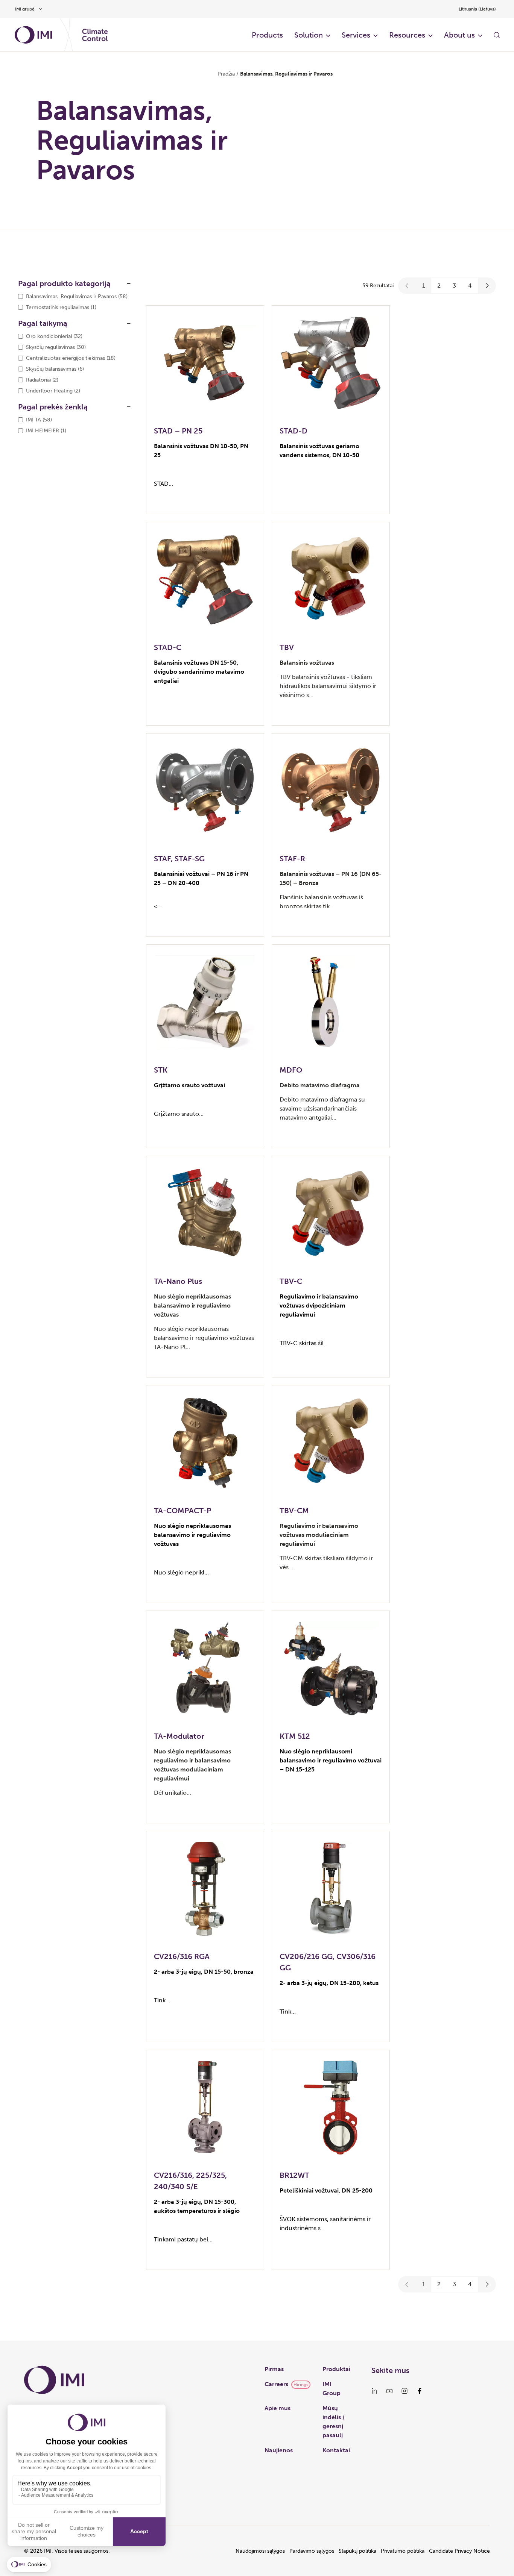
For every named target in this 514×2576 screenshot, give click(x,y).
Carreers (276, 2384)
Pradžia (226, 74)
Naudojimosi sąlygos (260, 2551)
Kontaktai (336, 2450)
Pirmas (274, 2369)
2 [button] (439, 286)
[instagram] (405, 2391)
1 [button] (424, 286)
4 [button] (470, 286)
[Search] (497, 35)
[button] (407, 286)
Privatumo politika (403, 2551)
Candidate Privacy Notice (459, 2551)
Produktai (336, 2369)
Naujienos (279, 2450)
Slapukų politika (357, 2551)
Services (356, 35)
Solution (309, 35)
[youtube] (389, 2391)
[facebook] (420, 2391)
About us (459, 35)
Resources (407, 35)
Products (267, 35)
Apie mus (278, 2408)
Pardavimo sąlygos (312, 2551)
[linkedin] (374, 2391)
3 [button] (454, 286)
